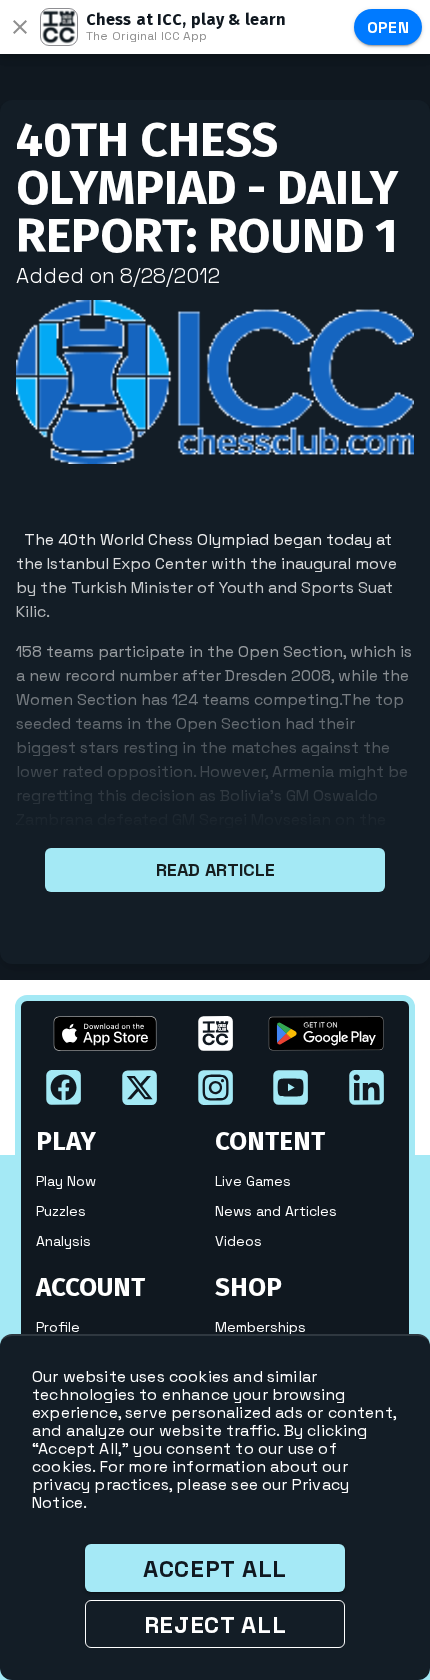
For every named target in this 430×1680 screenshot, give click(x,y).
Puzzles (61, 1211)
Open (388, 27)
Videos (238, 1241)
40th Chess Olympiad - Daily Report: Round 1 (207, 188)
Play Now (66, 1181)
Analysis (63, 1241)
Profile (58, 1327)
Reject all (215, 1624)
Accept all (215, 1568)
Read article (215, 869)
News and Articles (276, 1211)
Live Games (253, 1181)
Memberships (260, 1327)
